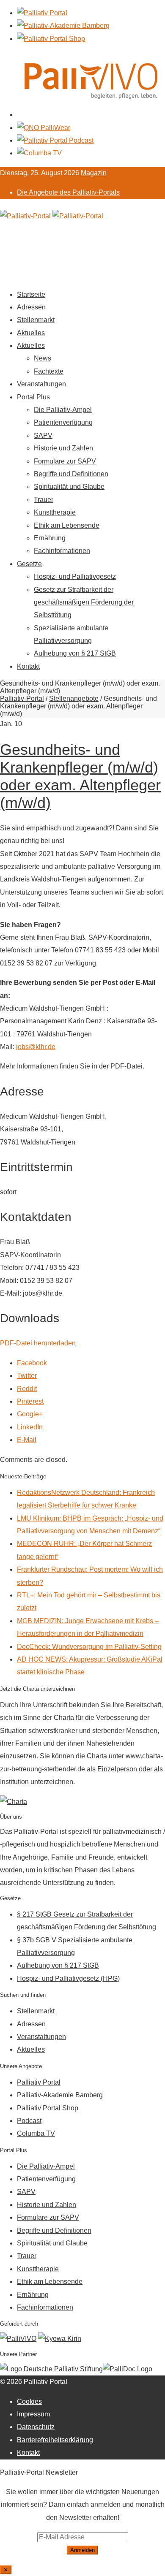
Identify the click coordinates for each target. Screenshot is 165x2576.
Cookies (29, 2401)
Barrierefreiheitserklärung (55, 2440)
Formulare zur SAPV (65, 461)
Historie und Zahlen (63, 448)
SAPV (43, 435)
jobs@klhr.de (36, 1047)
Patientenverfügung (63, 422)
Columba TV (36, 2133)
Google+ (30, 1414)
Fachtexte (49, 371)
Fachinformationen (62, 551)
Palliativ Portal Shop (48, 2108)
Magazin (94, 173)
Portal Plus (33, 397)
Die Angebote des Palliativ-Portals (68, 192)
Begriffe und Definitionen (71, 474)
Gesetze (29, 564)
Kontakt (28, 666)
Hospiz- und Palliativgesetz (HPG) (68, 1978)
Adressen (31, 307)
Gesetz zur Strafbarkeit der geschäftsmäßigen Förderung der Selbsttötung (84, 602)
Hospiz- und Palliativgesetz (75, 576)
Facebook (32, 1363)
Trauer (44, 500)
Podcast (29, 2121)
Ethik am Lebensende (67, 525)
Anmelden (82, 2550)
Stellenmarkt (36, 320)
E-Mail (27, 1440)
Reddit (27, 1389)
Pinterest (30, 1401)
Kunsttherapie (55, 512)
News (43, 358)
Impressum (33, 2414)
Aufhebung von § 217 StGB (75, 653)
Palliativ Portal (39, 2082)
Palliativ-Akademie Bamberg (60, 2095)
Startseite (31, 294)
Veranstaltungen (41, 384)
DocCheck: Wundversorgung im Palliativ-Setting (89, 1647)
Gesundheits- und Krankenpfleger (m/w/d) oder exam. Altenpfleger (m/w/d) (80, 776)
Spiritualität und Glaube (69, 487)
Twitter (27, 1376)
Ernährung (50, 538)
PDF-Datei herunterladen (38, 1343)
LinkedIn (30, 1427)
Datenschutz (36, 2427)
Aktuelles (31, 333)
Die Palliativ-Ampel (63, 410)
